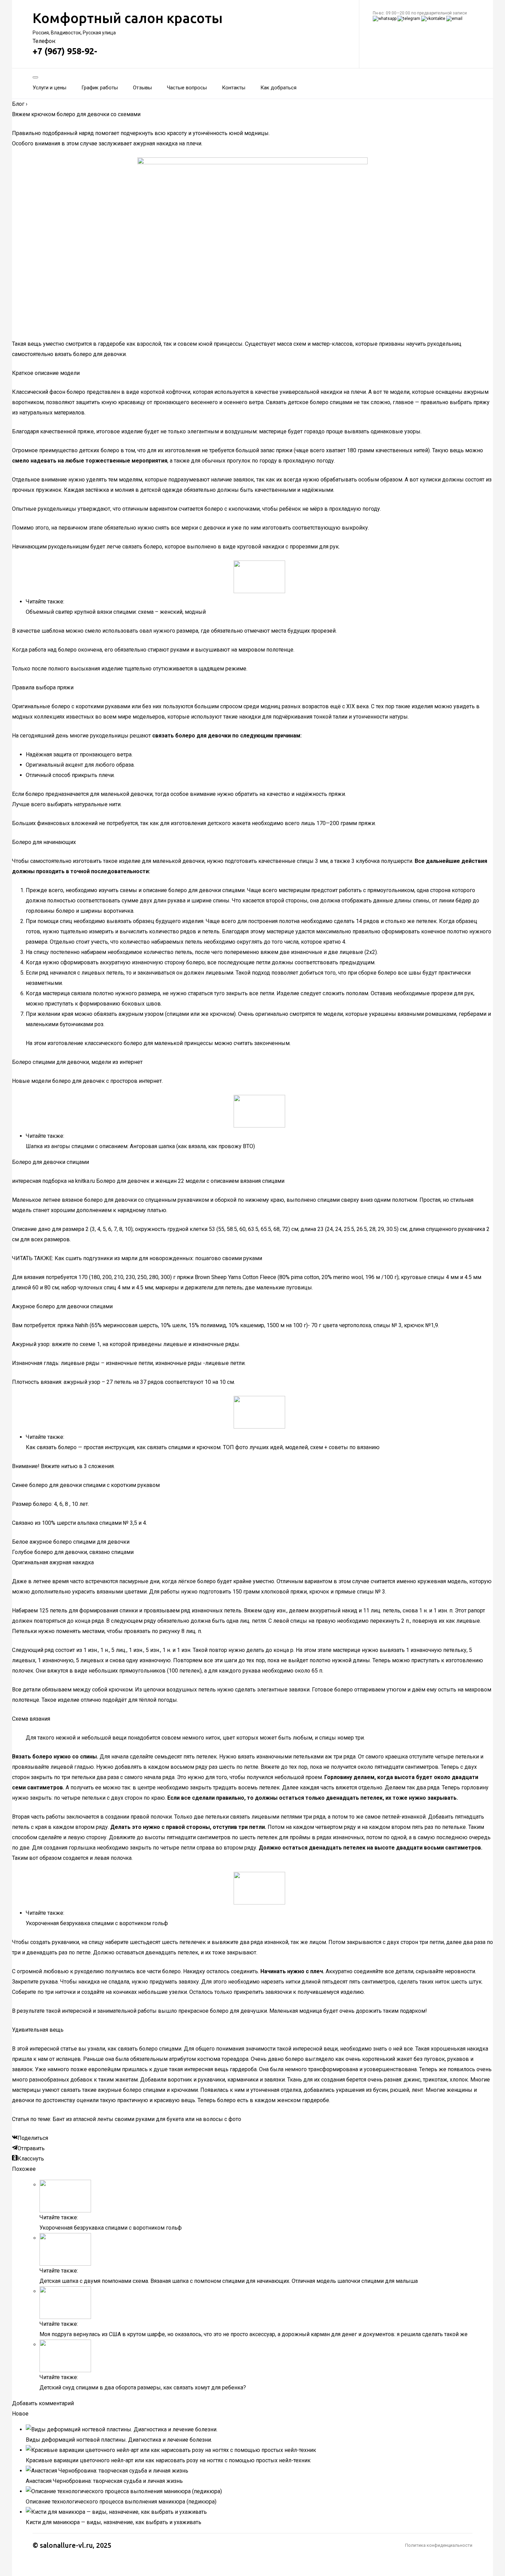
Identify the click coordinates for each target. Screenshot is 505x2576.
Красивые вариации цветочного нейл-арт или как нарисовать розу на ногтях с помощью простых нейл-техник (168, 2460)
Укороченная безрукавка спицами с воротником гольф (97, 1923)
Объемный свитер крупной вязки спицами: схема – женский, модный (116, 612)
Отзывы (142, 88)
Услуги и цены (49, 88)
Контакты (234, 88)
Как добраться (278, 88)
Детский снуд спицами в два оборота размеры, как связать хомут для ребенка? (143, 2388)
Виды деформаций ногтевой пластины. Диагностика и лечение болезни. (119, 2440)
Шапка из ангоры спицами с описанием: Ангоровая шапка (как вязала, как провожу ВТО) (140, 1146)
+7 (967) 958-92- (65, 51)
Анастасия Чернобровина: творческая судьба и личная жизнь (104, 2481)
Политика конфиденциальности (439, 2545)
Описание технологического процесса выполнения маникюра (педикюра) (121, 2502)
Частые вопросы (187, 88)
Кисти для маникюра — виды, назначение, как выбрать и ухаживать (114, 2522)
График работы (100, 88)
